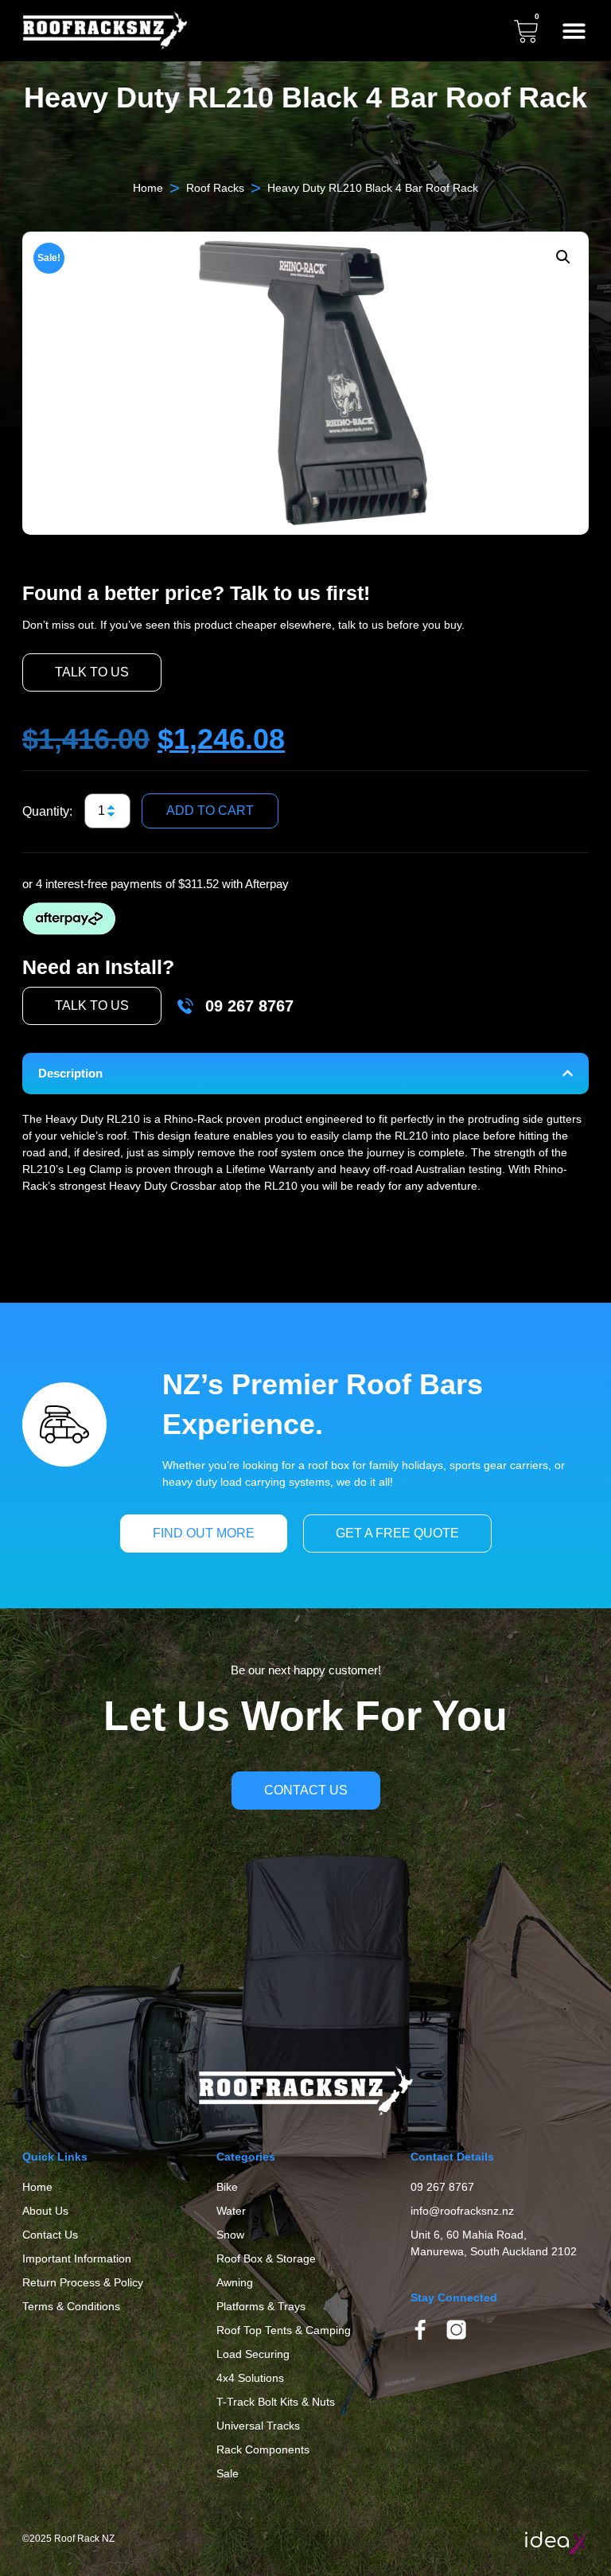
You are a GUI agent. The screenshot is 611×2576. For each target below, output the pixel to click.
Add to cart (210, 811)
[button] (574, 31)
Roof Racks (215, 188)
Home (148, 188)
